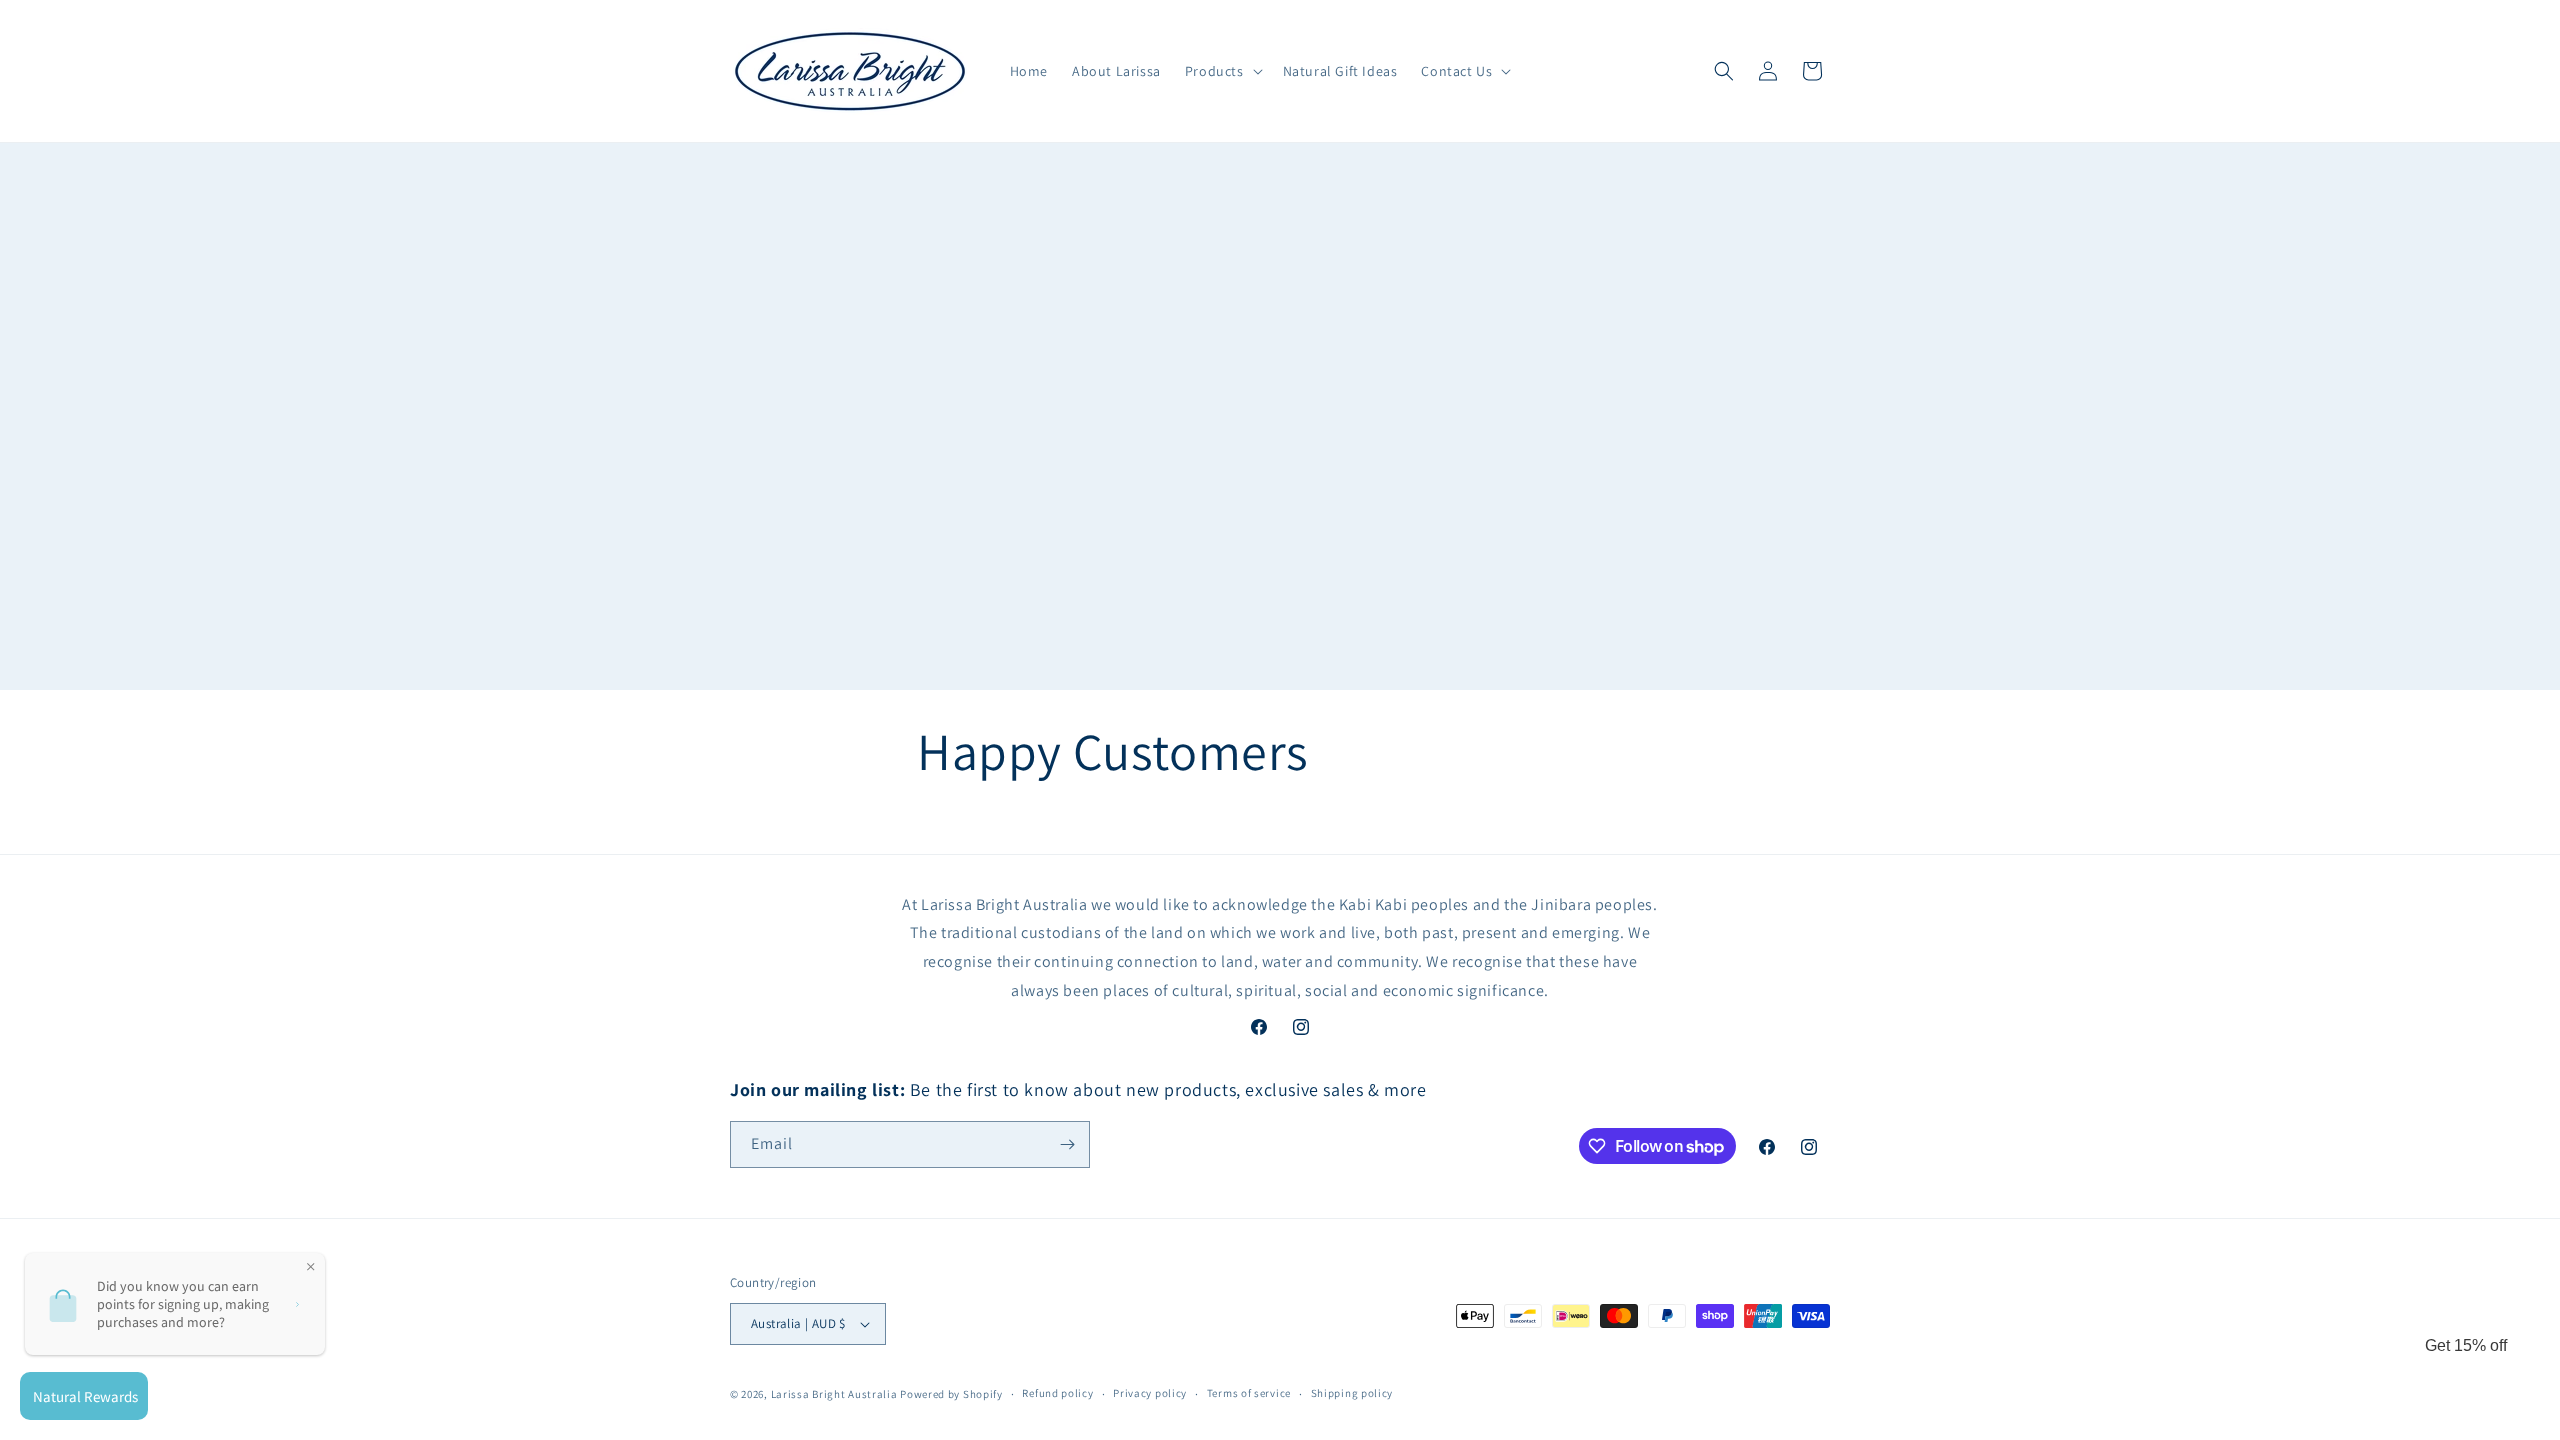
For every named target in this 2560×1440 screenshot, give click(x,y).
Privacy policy (1150, 1393)
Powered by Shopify (951, 1394)
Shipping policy (1352, 1393)
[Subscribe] (1067, 1144)
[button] (1222, 71)
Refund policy (1057, 1393)
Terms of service (1249, 1393)
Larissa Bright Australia (834, 1394)
